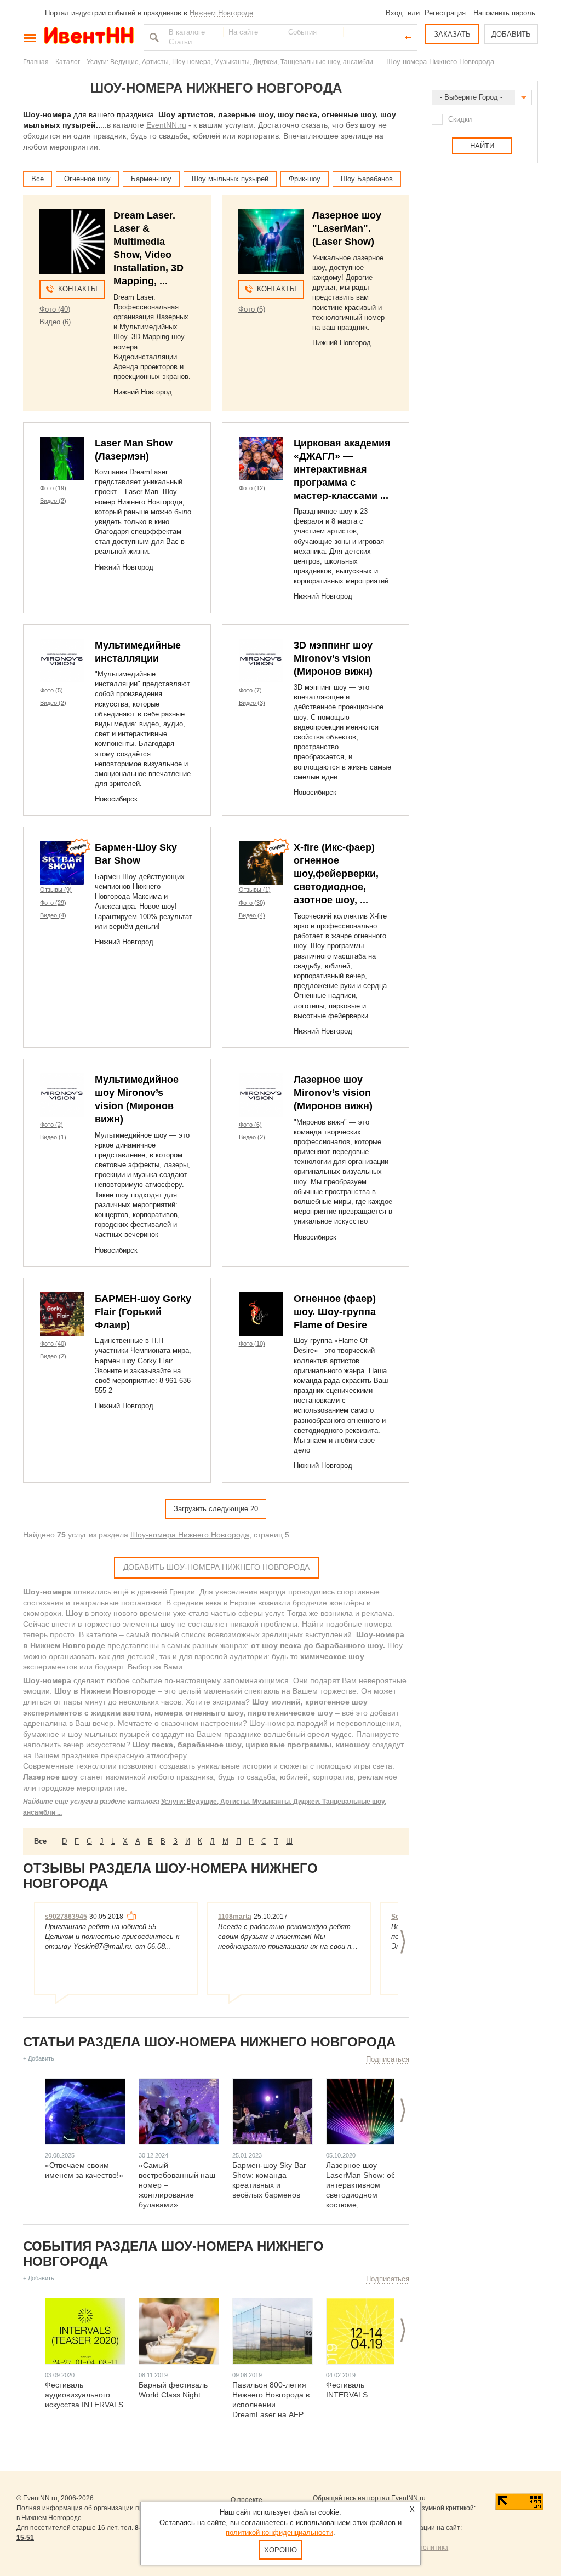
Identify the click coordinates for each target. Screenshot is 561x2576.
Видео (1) (53, 1137)
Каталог (68, 62)
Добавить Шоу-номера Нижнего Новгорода (216, 1567)
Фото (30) (252, 903)
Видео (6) (55, 322)
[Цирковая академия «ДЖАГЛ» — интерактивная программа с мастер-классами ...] (261, 458)
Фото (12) (252, 488)
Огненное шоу (87, 179)
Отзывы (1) (255, 890)
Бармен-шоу (151, 179)
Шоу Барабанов (367, 179)
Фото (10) (252, 1344)
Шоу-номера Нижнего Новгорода (190, 1535)
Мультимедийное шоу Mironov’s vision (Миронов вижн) (137, 1099)
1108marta (235, 1917)
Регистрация (445, 13)
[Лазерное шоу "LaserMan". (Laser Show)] (271, 242)
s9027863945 (66, 1917)
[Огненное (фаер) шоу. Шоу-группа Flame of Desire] (261, 1314)
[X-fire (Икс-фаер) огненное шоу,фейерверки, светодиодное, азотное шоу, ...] (261, 863)
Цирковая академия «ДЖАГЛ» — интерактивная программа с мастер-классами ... (342, 469)
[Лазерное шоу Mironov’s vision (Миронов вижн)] (261, 1095)
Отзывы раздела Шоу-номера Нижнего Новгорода (170, 1876)
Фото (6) (252, 309)
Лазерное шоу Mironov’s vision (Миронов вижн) (333, 1093)
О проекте (247, 2500)
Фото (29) (53, 903)
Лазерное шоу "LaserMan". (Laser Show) (347, 228)
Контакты (78, 289)
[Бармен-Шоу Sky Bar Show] (62, 863)
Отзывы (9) (56, 890)
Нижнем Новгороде (221, 13)
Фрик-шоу (305, 179)
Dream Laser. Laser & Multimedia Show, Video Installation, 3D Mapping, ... (148, 248)
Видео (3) (252, 703)
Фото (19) (53, 488)
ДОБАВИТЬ (511, 34)
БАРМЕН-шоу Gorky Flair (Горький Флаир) (143, 1312)
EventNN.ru (166, 125)
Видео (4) (53, 915)
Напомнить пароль (504, 13)
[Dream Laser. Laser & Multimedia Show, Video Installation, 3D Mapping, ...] (72, 242)
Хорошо (280, 2550)
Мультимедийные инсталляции (138, 652)
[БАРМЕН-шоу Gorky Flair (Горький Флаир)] (62, 1314)
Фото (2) (51, 1125)
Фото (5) (51, 690)
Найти (153, 37)
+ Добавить (39, 2058)
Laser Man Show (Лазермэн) (134, 450)
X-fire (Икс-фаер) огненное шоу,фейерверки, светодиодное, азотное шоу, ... (336, 874)
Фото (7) (250, 690)
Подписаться (388, 2059)
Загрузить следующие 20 (216, 1509)
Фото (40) (55, 309)
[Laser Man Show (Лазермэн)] (62, 458)
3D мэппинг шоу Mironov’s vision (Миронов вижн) (333, 658)
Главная (36, 62)
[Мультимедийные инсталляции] (62, 661)
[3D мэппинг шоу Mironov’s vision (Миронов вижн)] (261, 661)
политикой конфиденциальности (279, 2532)
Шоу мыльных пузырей (230, 179)
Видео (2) (53, 501)
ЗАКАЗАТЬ (452, 34)
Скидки (460, 119)
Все (38, 179)
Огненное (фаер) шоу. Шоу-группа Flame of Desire (335, 1312)
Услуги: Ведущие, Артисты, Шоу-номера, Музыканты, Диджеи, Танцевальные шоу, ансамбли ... (233, 62)
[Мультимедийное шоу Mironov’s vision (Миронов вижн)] (62, 1095)
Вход (394, 13)
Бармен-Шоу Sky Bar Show (136, 854)
